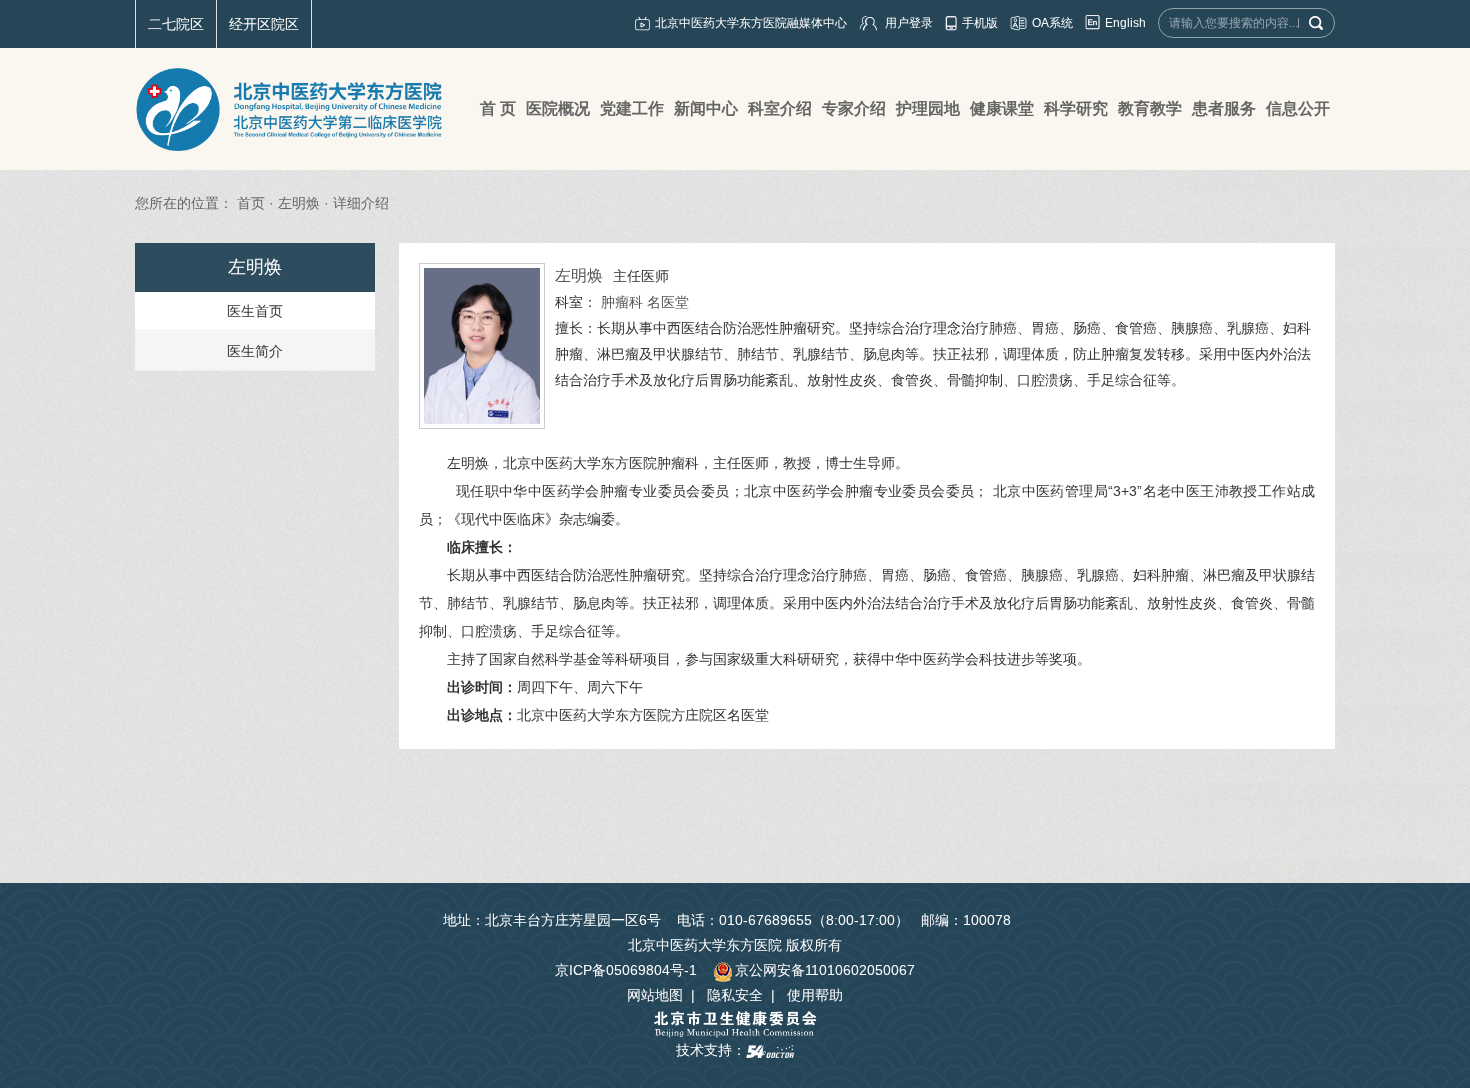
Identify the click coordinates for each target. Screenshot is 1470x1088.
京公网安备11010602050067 (825, 970)
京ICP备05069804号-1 (626, 970)
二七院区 (176, 24)
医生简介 (255, 351)
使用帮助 (815, 995)
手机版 (980, 23)
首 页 (498, 108)
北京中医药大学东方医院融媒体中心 (751, 23)
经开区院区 (264, 24)
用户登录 (909, 23)
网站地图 (655, 995)
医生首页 (255, 311)
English (1125, 23)
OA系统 (1052, 23)
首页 (251, 203)
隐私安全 (735, 995)
